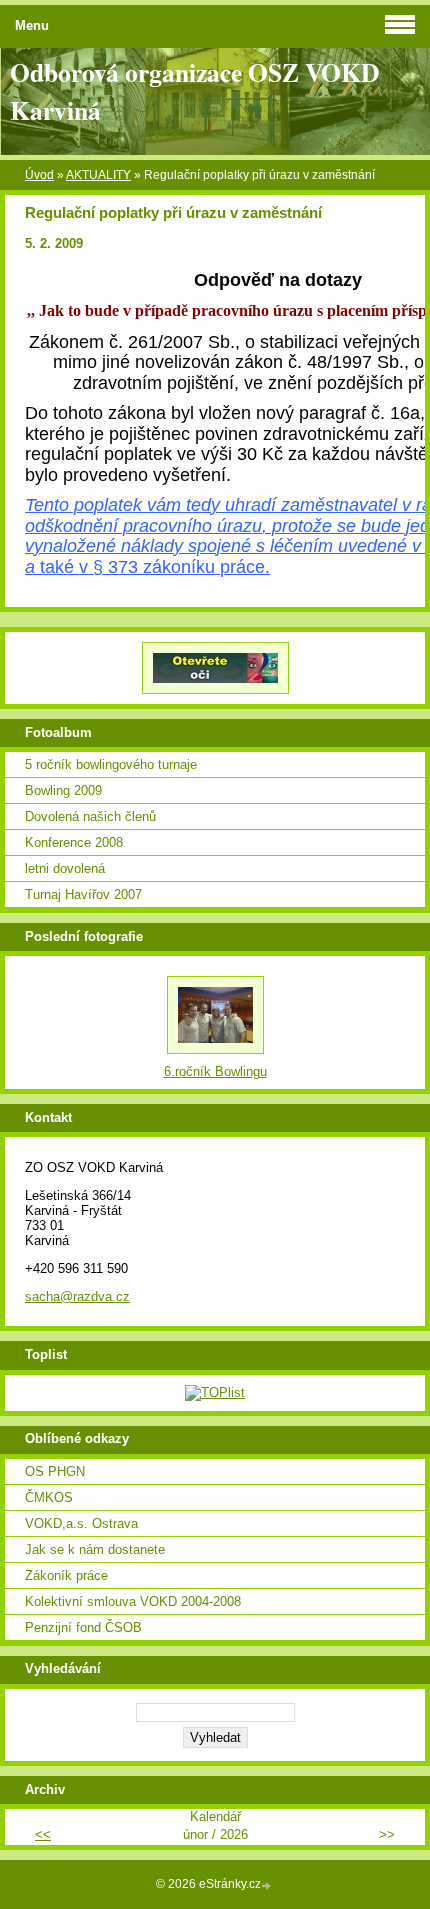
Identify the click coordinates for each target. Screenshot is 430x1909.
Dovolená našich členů (90, 816)
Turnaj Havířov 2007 (83, 894)
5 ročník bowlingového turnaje (111, 764)
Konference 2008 (74, 842)
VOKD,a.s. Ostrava (81, 1523)
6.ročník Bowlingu (215, 1071)
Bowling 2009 (63, 790)
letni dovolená (65, 868)
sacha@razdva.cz (77, 1296)
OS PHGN (55, 1471)
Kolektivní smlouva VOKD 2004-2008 (133, 1601)
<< (43, 1834)
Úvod (39, 175)
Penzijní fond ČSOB (83, 1627)
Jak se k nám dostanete (95, 1549)
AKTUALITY (98, 175)
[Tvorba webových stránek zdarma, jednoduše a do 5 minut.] (268, 1885)
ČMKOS (49, 1497)
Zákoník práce (66, 1575)
